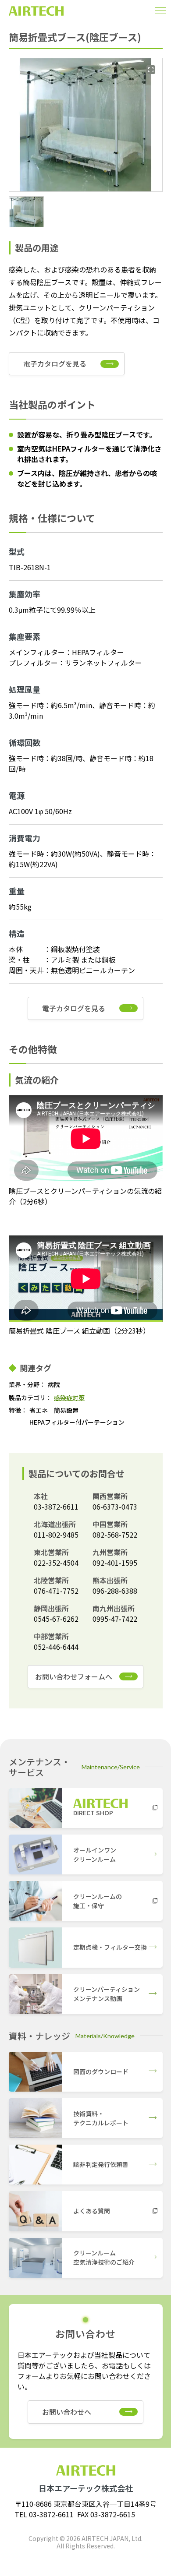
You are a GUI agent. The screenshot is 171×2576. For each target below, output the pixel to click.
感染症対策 (69, 1397)
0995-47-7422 (115, 1619)
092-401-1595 (115, 1563)
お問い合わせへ (67, 2412)
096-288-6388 (115, 1591)
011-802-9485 (56, 1535)
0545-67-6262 (56, 1619)
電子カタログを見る (55, 363)
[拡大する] (151, 70)
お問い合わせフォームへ (74, 1676)
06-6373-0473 (115, 1507)
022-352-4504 (56, 1563)
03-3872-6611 (56, 1507)
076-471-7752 (56, 1591)
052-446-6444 (56, 1647)
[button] (27, 212)
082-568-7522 (115, 1535)
